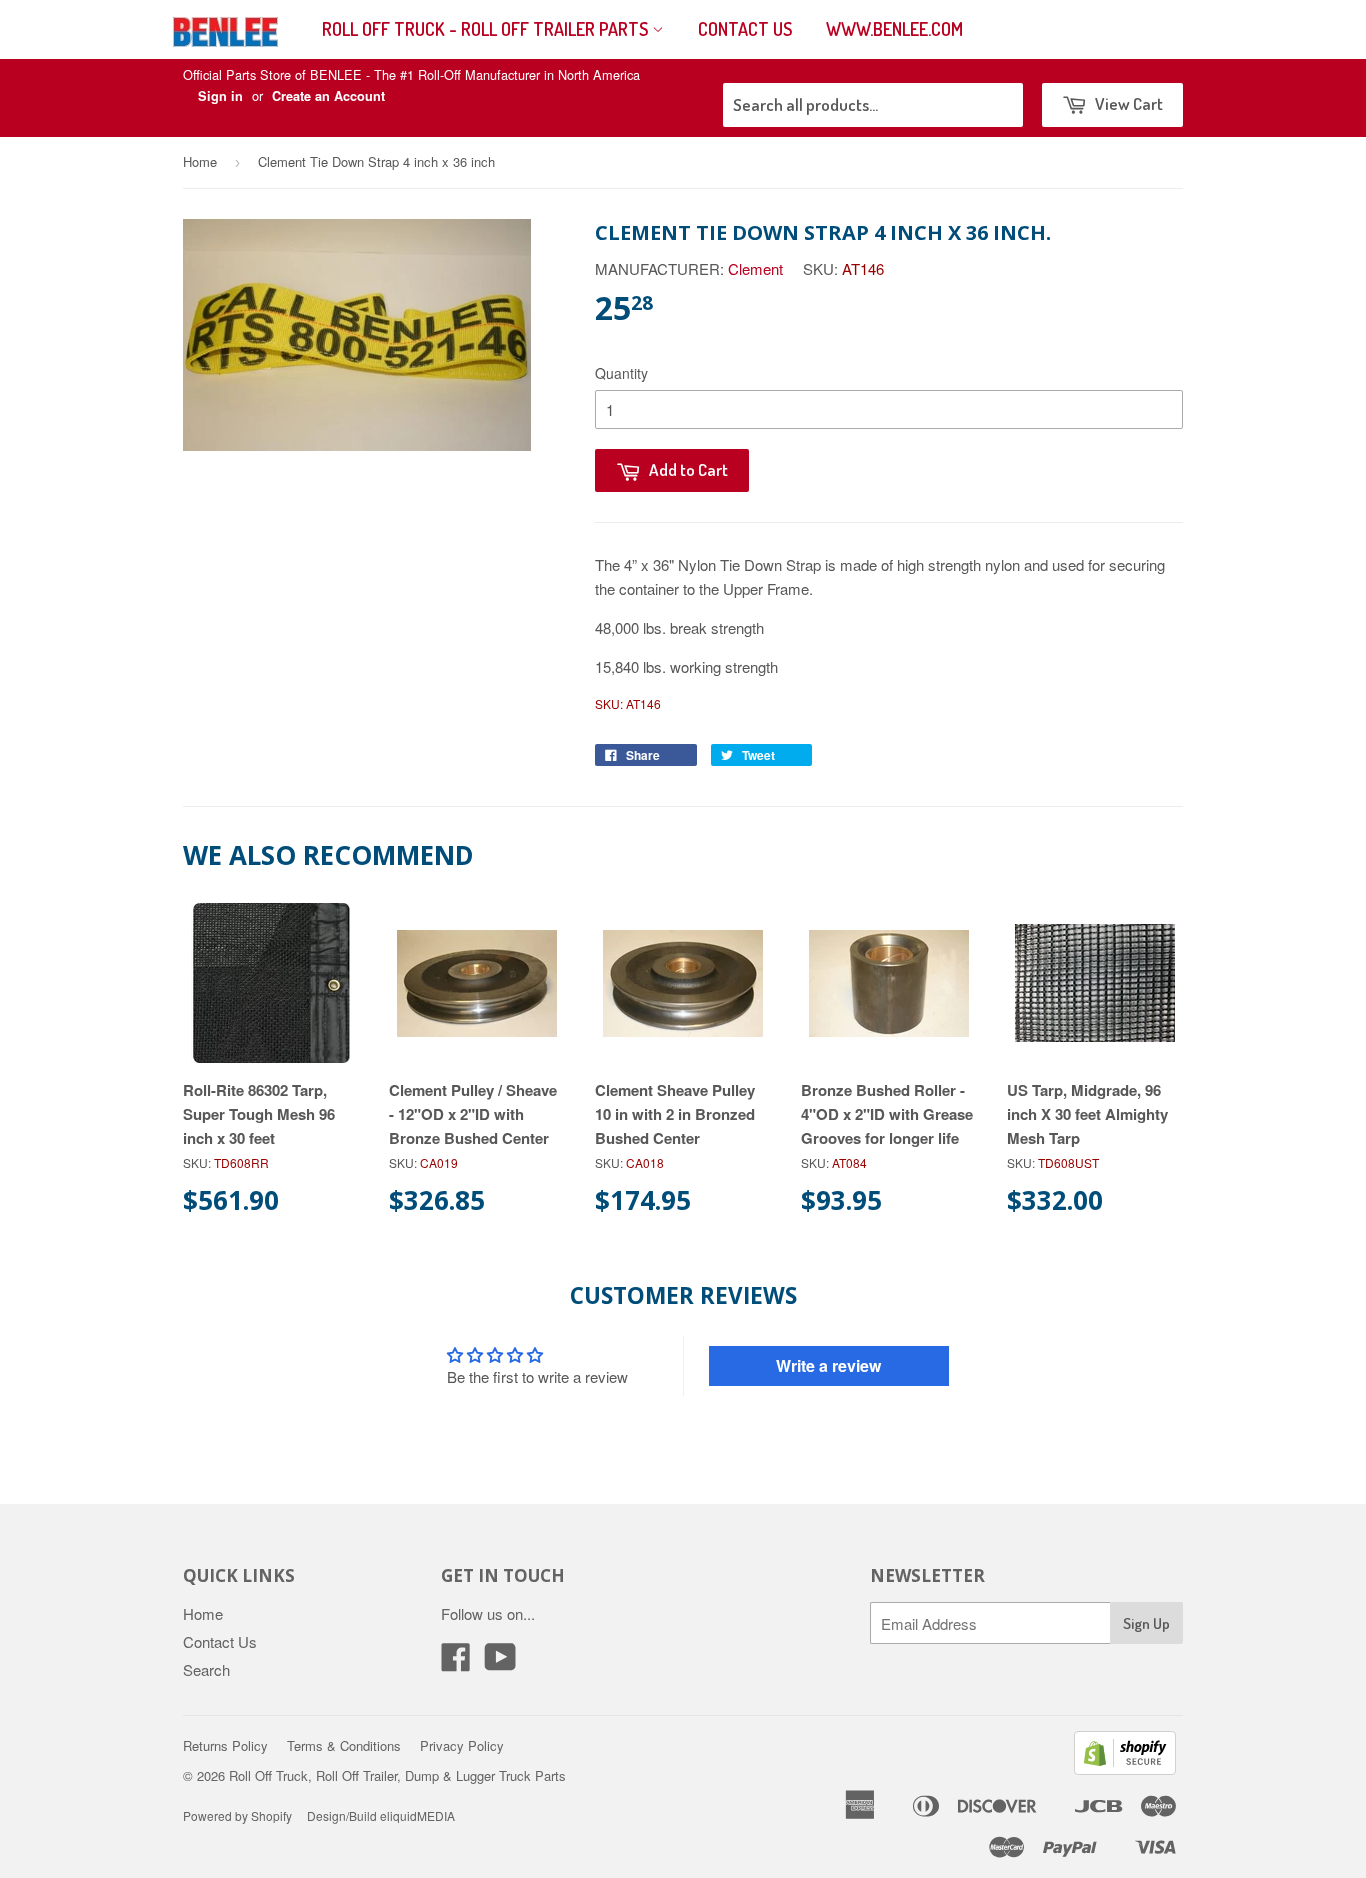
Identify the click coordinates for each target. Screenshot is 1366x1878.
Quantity (621, 373)
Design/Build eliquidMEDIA (381, 1815)
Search (206, 1669)
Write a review (828, 1365)
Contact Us (745, 29)
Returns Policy (225, 1745)
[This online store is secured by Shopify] (1125, 1768)
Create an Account (328, 96)
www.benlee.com (894, 29)
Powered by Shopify (237, 1815)
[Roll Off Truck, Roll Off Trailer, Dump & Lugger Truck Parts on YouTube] (500, 1662)
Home (200, 161)
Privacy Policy (462, 1745)
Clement (755, 268)
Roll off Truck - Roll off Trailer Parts (487, 29)
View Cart (1127, 103)
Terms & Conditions (344, 1745)
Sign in (220, 96)
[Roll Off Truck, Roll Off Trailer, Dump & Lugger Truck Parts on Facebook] (456, 1662)
